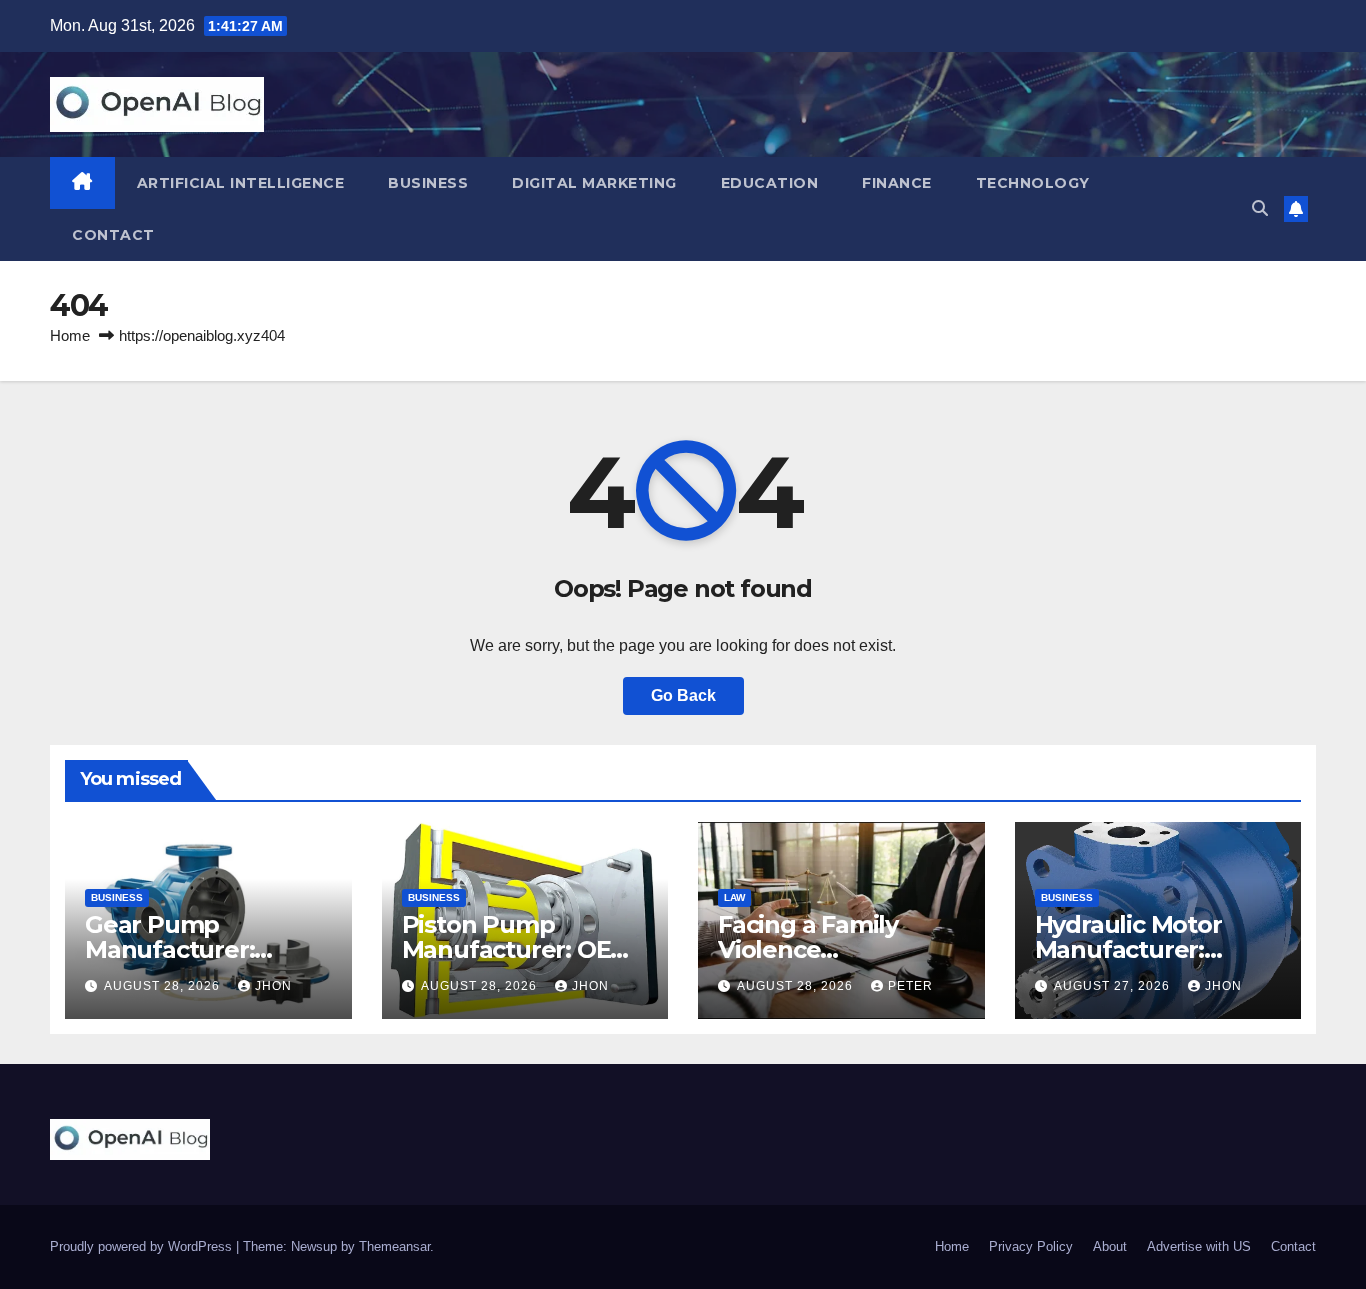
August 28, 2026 (164, 986)
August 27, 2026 (1114, 986)
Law (734, 897)
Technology (1033, 183)
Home (70, 335)
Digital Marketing (594, 183)
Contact (113, 235)
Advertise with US (1199, 1246)
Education (770, 183)
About (1110, 1246)
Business (428, 183)
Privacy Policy (1031, 1246)
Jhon (273, 986)
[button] (1260, 208)
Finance (897, 183)
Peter (910, 986)
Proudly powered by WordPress (143, 1246)
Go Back (683, 695)
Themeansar (394, 1246)
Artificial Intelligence (241, 183)
